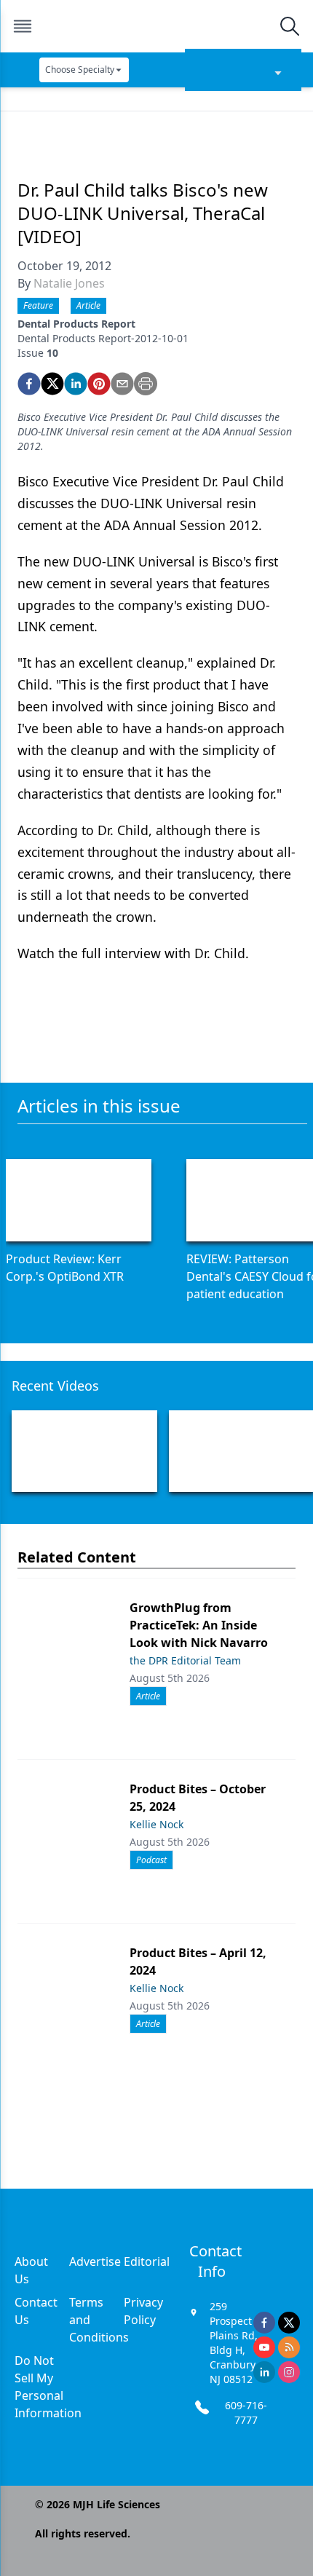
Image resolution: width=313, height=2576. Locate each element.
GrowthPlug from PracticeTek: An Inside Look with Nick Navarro (199, 1625)
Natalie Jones (69, 283)
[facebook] (29, 384)
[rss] (289, 2347)
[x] (289, 2323)
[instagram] (289, 2372)
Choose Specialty (80, 70)
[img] (156, 26)
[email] (122, 384)
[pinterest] (99, 384)
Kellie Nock (156, 1824)
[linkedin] (76, 384)
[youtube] (264, 2347)
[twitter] (52, 384)
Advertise (95, 2261)
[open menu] (23, 26)
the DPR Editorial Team (185, 1660)
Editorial (147, 2261)
